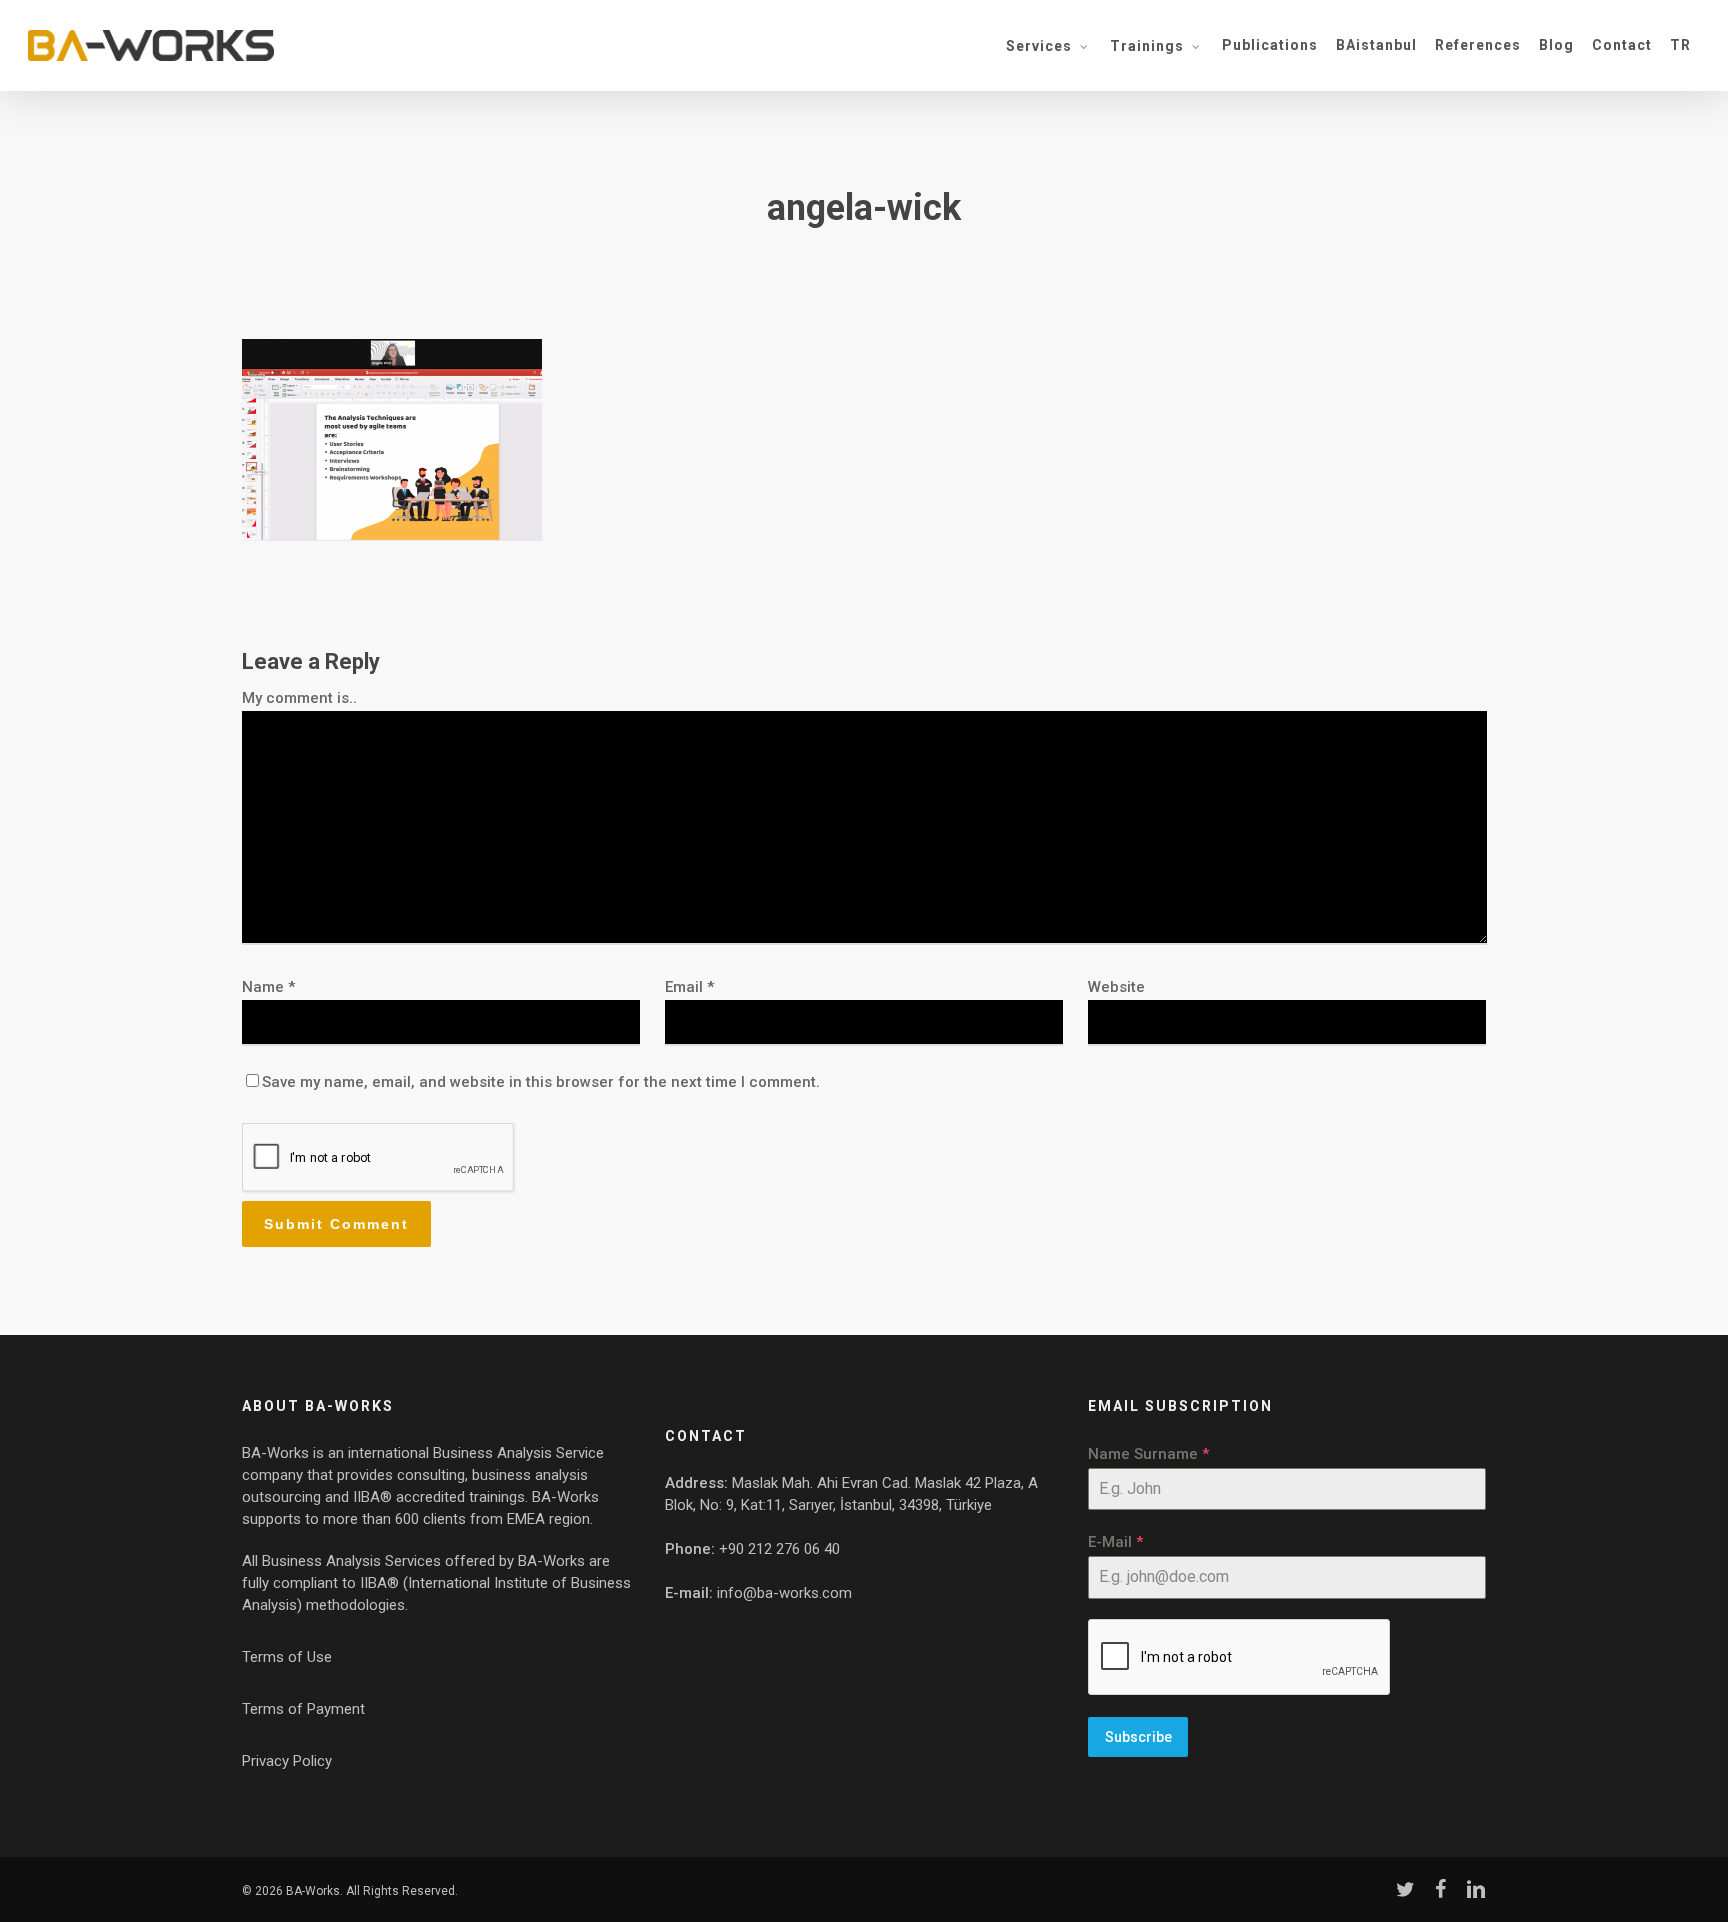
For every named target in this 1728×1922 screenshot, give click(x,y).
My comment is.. (299, 698)
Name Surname (1148, 1454)
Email (689, 987)
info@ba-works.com (784, 1593)
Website (1116, 987)
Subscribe (1138, 1737)
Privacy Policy (287, 1761)
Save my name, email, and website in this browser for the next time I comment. (541, 1082)
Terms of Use (287, 1657)
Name (268, 987)
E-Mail (1115, 1542)
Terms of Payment (303, 1709)
